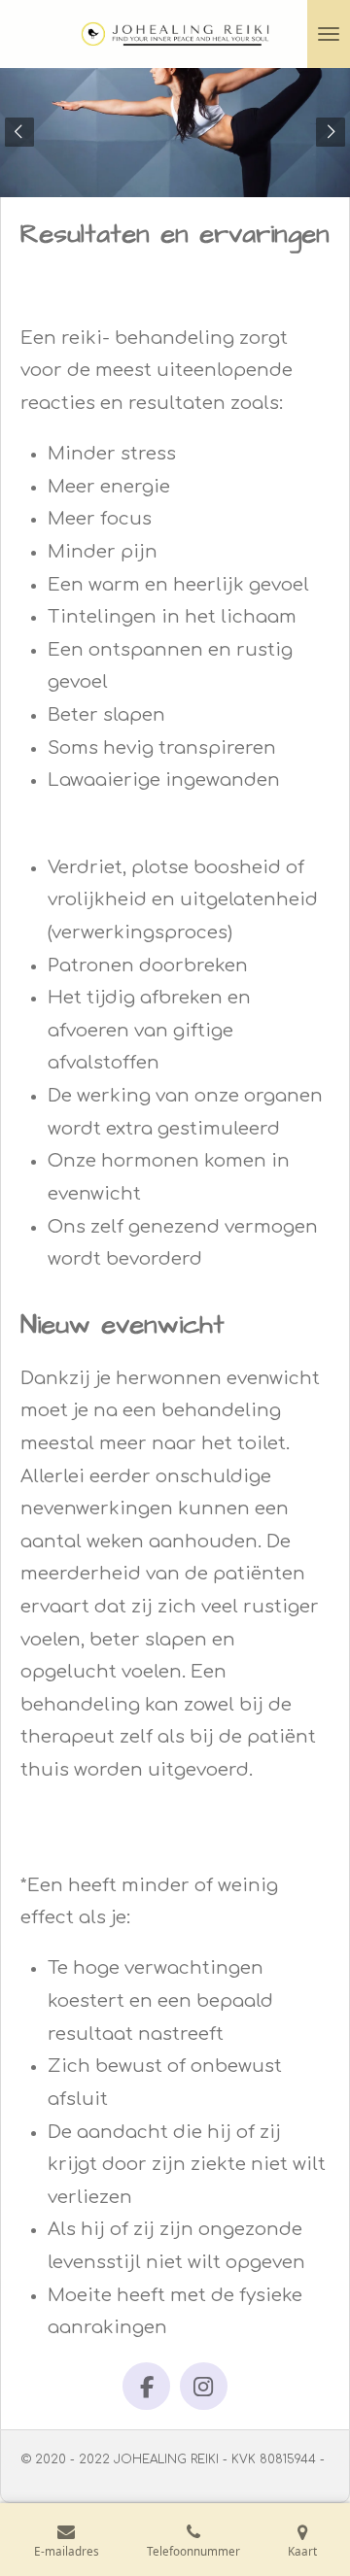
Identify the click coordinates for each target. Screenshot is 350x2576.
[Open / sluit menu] (329, 34)
